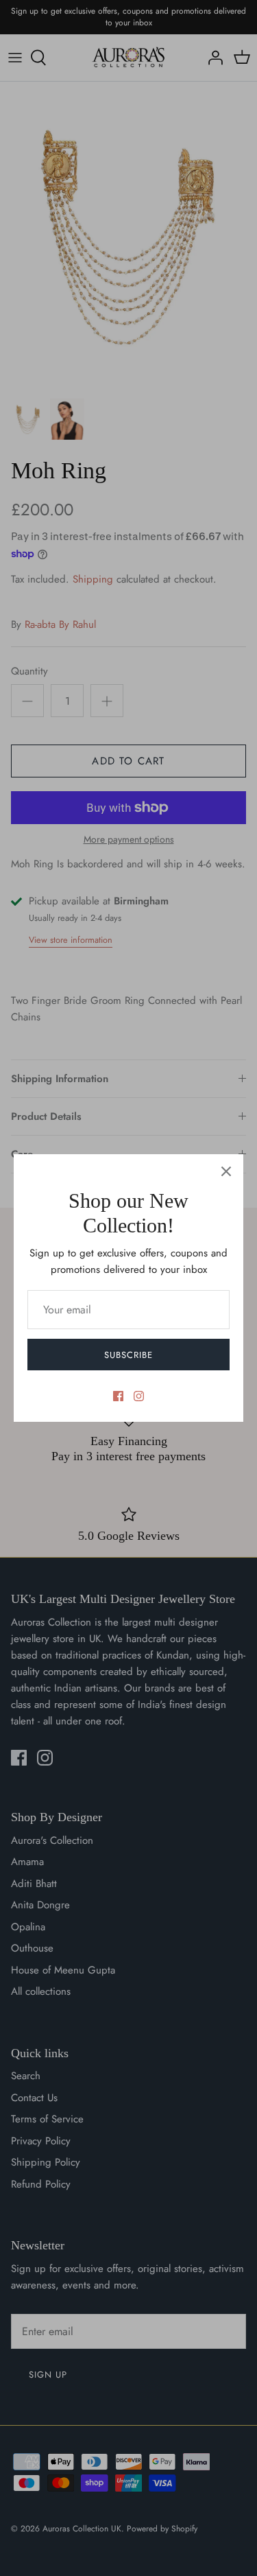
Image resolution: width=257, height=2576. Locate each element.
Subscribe (128, 1355)
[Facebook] (118, 1396)
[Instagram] (139, 1396)
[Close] (226, 1171)
